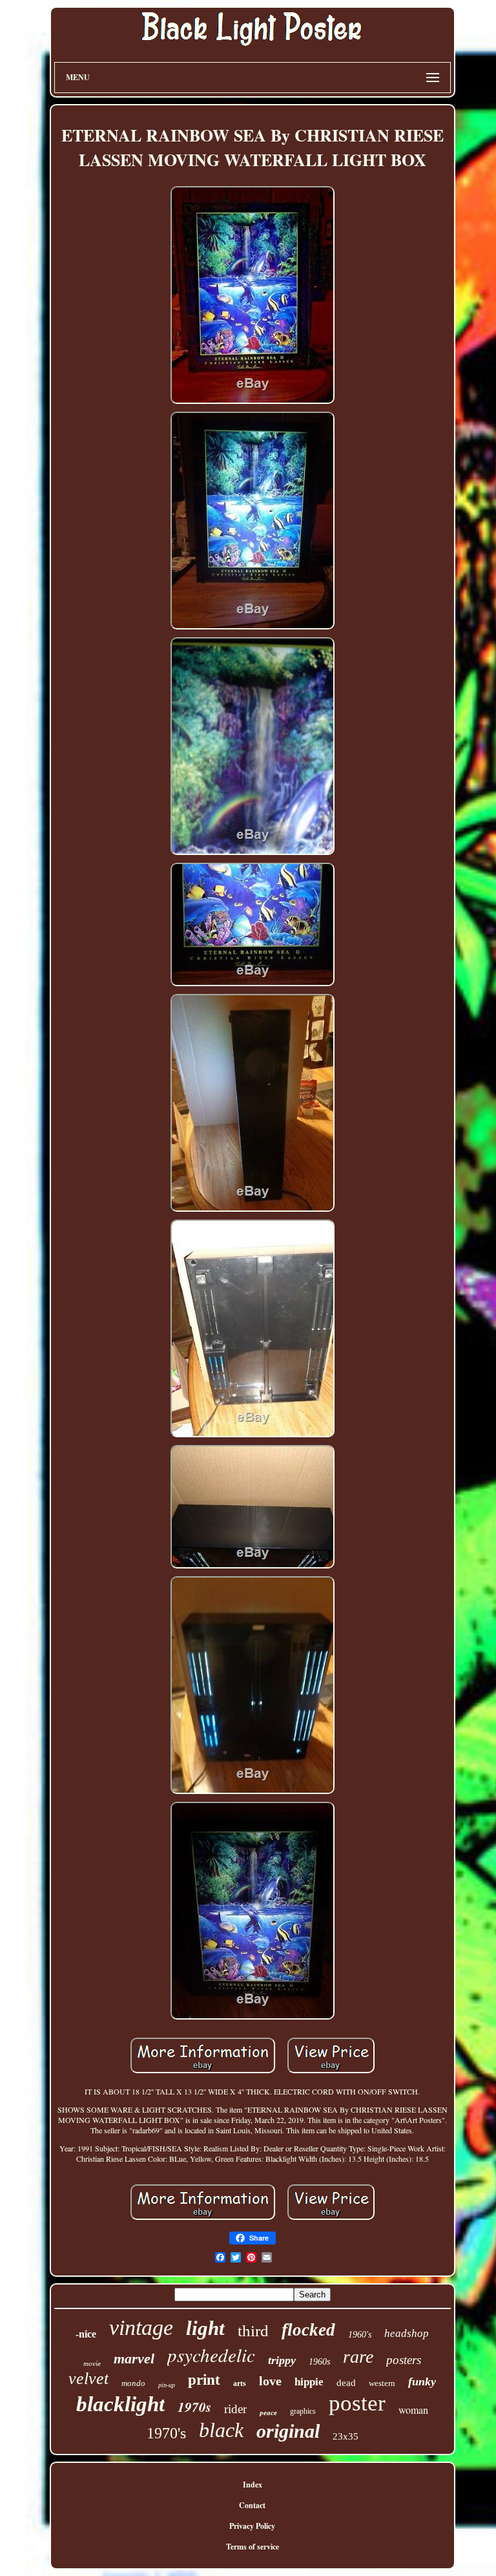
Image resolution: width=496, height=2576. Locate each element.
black (221, 2430)
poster (357, 2403)
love (270, 2381)
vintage (141, 2328)
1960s (319, 2362)
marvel (134, 2359)
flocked (308, 2330)
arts (240, 2383)
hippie (309, 2382)
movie (92, 2363)
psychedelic (211, 2355)
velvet (88, 2379)
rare (358, 2357)
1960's (360, 2335)
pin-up (167, 2385)
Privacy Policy (252, 2526)
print (204, 2380)
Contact (252, 2505)
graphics (303, 2411)
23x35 (346, 2436)
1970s (194, 2407)
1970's (166, 2433)
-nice (86, 2334)
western (382, 2383)
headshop (407, 2333)
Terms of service (253, 2547)
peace (268, 2412)
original (288, 2431)
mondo (133, 2383)
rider (235, 2409)
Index (253, 2485)
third (253, 2331)
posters (404, 2360)
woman (413, 2410)
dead (346, 2383)
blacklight (120, 2404)
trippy (282, 2360)
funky (422, 2381)
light (205, 2328)
